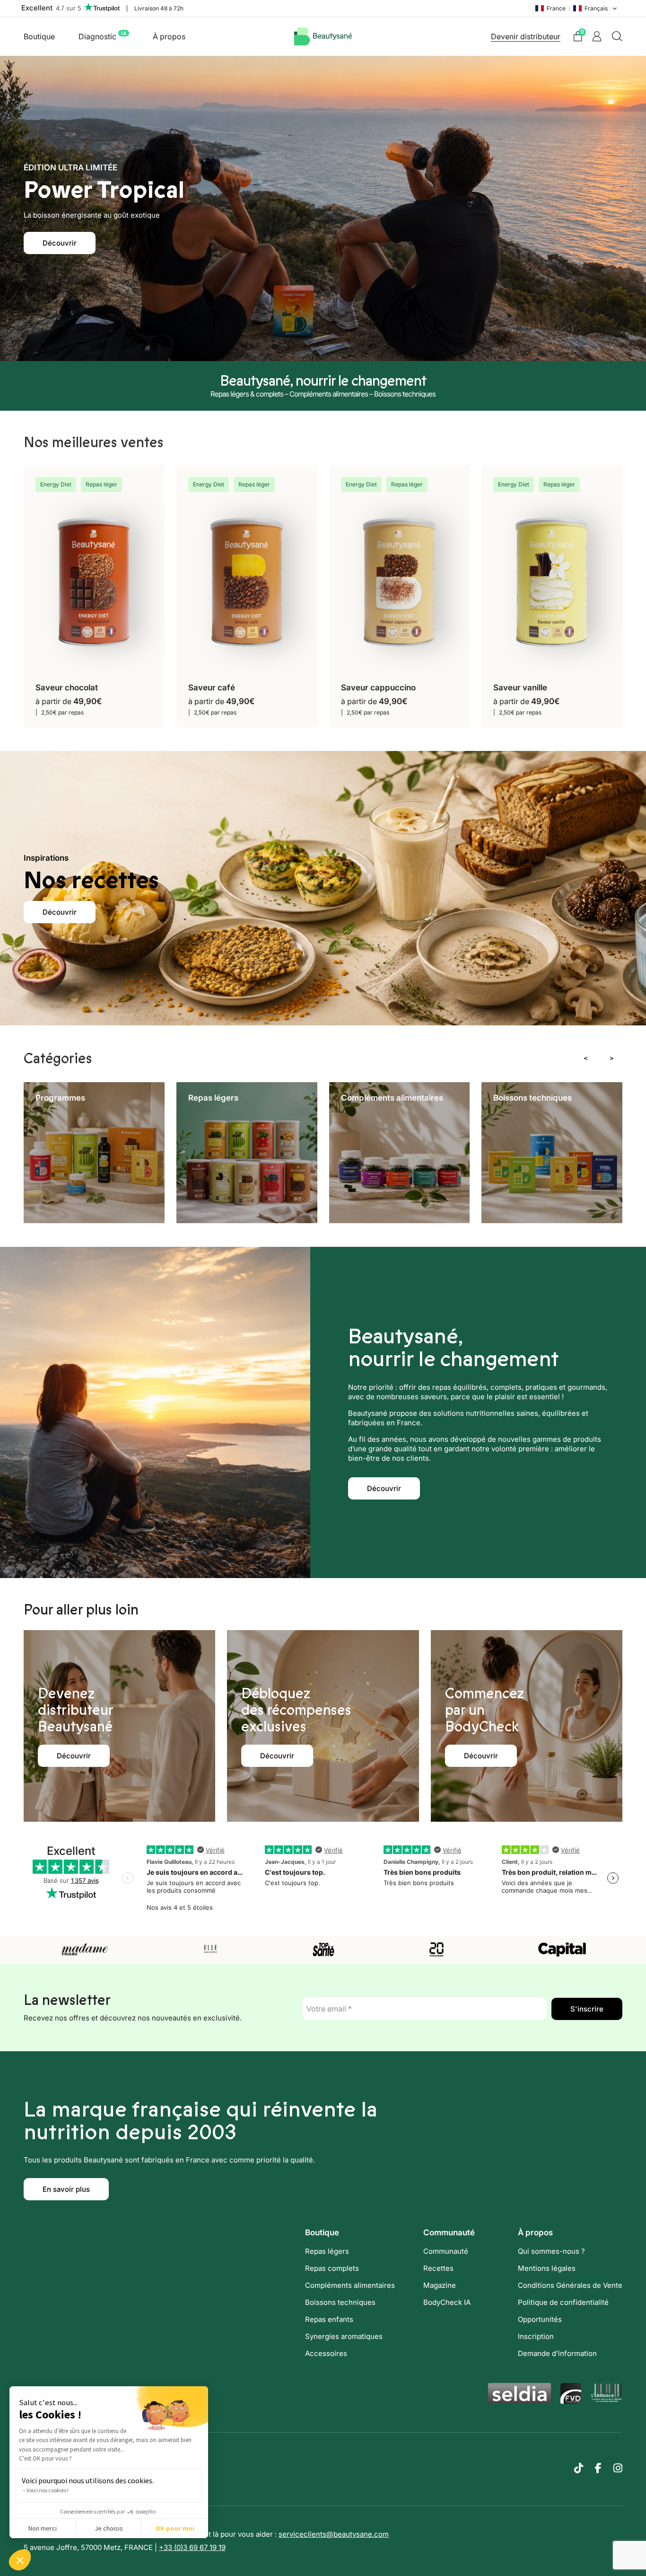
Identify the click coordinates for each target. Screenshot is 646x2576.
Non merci (43, 2528)
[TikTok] (579, 2468)
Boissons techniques (340, 2302)
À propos (169, 36)
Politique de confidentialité (563, 2302)
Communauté (446, 2251)
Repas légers (327, 2251)
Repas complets (332, 2268)
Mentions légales (547, 2268)
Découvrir (60, 243)
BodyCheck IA (447, 2302)
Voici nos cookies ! (48, 2490)
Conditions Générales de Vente (570, 2285)
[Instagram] (618, 2468)
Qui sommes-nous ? (551, 2251)
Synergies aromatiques (344, 2336)
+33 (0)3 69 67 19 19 (192, 2547)
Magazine (440, 2285)
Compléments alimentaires (350, 2285)
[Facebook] (598, 2468)
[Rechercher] (617, 36)
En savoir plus (66, 2189)
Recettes (438, 2268)
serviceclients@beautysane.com (334, 2534)
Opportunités (540, 2319)
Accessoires (326, 2353)
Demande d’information (557, 2353)
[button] (20, 2560)
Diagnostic (102, 36)
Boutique (39, 36)
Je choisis (109, 2528)
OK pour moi (175, 2528)
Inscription (536, 2336)
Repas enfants (329, 2319)
